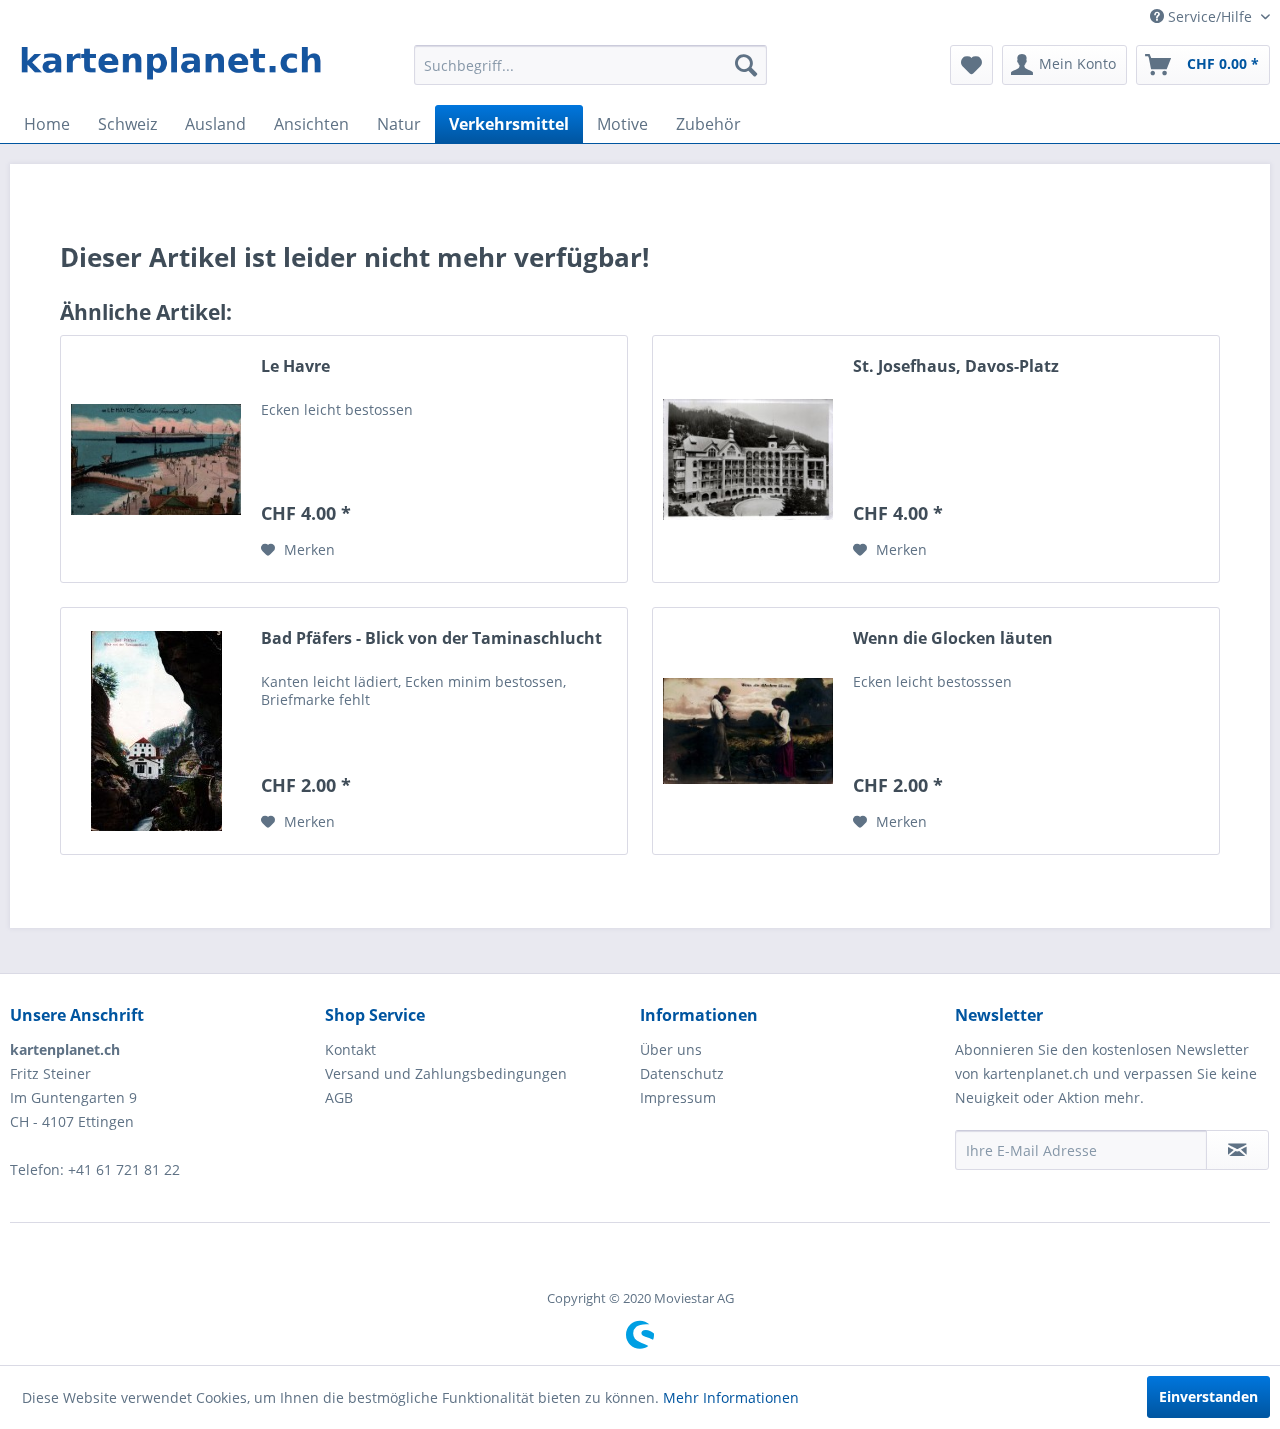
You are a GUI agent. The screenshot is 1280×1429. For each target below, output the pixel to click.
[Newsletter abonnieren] (1237, 1150)
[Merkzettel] (971, 65)
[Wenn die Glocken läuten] (748, 731)
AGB (339, 1097)
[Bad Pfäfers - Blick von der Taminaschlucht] (156, 731)
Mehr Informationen (731, 1397)
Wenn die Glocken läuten (953, 638)
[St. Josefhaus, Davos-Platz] (748, 459)
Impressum (678, 1097)
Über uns (671, 1049)
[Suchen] (746, 65)
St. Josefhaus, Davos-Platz (956, 366)
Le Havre (295, 366)
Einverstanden (1208, 1396)
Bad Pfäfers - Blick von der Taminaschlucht (431, 638)
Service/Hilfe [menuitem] (1210, 16)
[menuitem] (590, 65)
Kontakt (350, 1049)
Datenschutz (682, 1073)
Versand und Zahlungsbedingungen (446, 1073)
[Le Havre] (156, 459)
